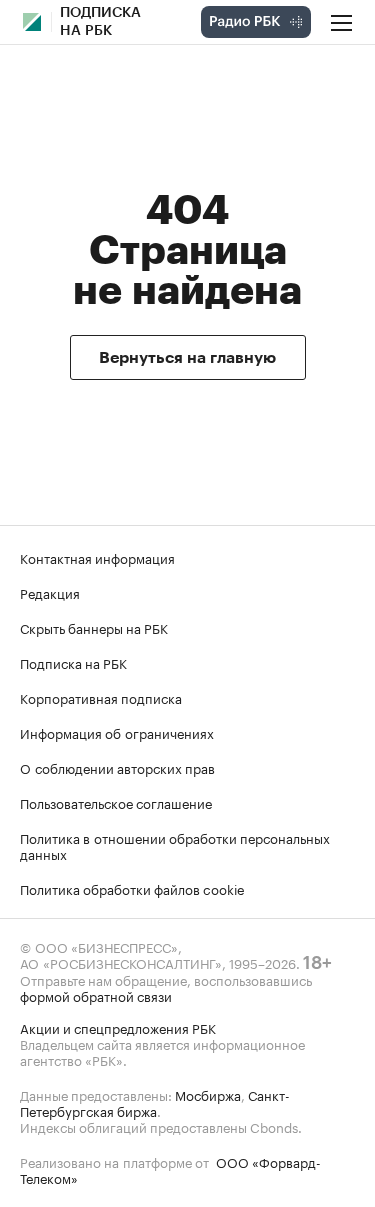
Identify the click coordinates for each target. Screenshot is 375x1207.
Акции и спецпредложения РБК (118, 1027)
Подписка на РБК (73, 662)
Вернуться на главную (187, 358)
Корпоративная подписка (101, 697)
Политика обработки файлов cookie (132, 888)
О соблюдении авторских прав (117, 767)
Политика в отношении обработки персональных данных (175, 845)
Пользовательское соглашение (116, 802)
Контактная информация (97, 557)
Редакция (50, 592)
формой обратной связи (96, 995)
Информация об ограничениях (117, 732)
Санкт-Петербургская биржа (155, 1102)
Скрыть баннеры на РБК (94, 627)
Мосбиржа (208, 1094)
